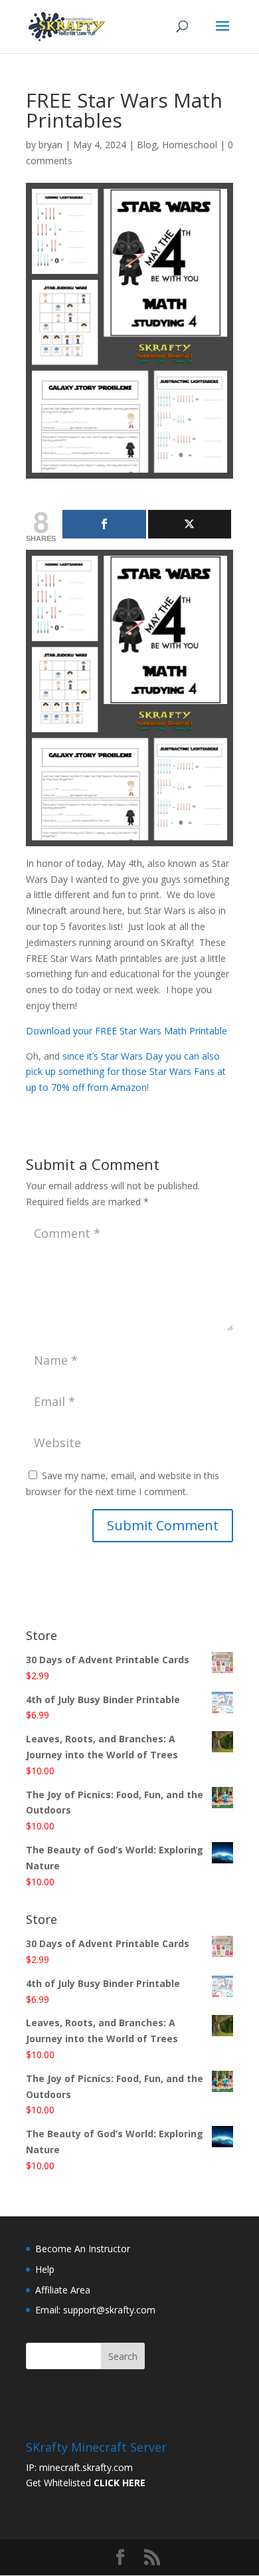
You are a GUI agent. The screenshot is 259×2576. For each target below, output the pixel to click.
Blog (147, 145)
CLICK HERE (120, 2483)
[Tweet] (190, 524)
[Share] (104, 524)
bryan (50, 145)
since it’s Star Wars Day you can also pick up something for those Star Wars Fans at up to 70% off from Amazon (126, 1072)
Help (45, 2269)
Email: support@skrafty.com (95, 2310)
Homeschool (190, 145)
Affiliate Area (63, 2290)
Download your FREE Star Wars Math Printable (127, 1031)
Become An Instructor (83, 2249)
